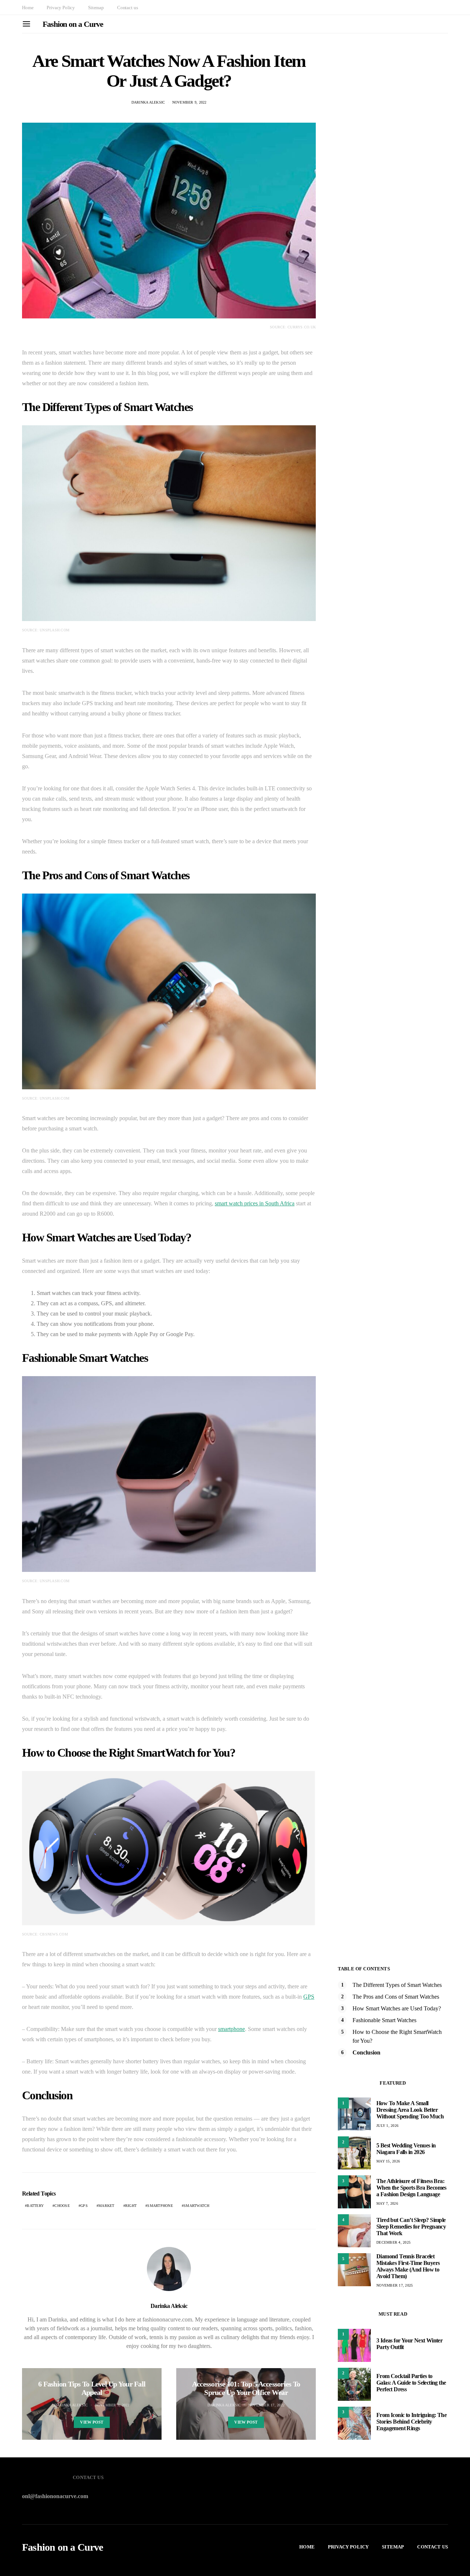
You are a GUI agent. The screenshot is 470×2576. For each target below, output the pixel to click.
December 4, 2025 (393, 2242)
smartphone (232, 2029)
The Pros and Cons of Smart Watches (396, 1997)
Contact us (127, 8)
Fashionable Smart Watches (384, 2020)
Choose (62, 2206)
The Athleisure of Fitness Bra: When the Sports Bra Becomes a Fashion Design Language (411, 2188)
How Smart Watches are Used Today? (397, 2008)
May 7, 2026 (387, 2203)
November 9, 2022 (189, 102)
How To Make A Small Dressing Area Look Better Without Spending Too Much (410, 2110)
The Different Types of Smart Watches (397, 1985)
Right (131, 2206)
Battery (35, 2206)
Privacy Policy (61, 8)
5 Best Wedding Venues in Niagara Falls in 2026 (406, 2149)
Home (28, 8)
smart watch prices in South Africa (255, 1203)
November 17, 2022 (266, 2405)
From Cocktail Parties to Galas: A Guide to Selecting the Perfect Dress (411, 2383)
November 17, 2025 (395, 2285)
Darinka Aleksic (148, 102)
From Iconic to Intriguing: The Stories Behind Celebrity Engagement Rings (411, 2422)
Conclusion (366, 2052)
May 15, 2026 (388, 2161)
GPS (309, 1997)
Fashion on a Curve (73, 24)
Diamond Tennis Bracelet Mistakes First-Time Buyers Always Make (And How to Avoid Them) (408, 2266)
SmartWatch (197, 2206)
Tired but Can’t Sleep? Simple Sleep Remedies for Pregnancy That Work (411, 2227)
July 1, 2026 (387, 2126)
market (106, 2206)
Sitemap (96, 8)
